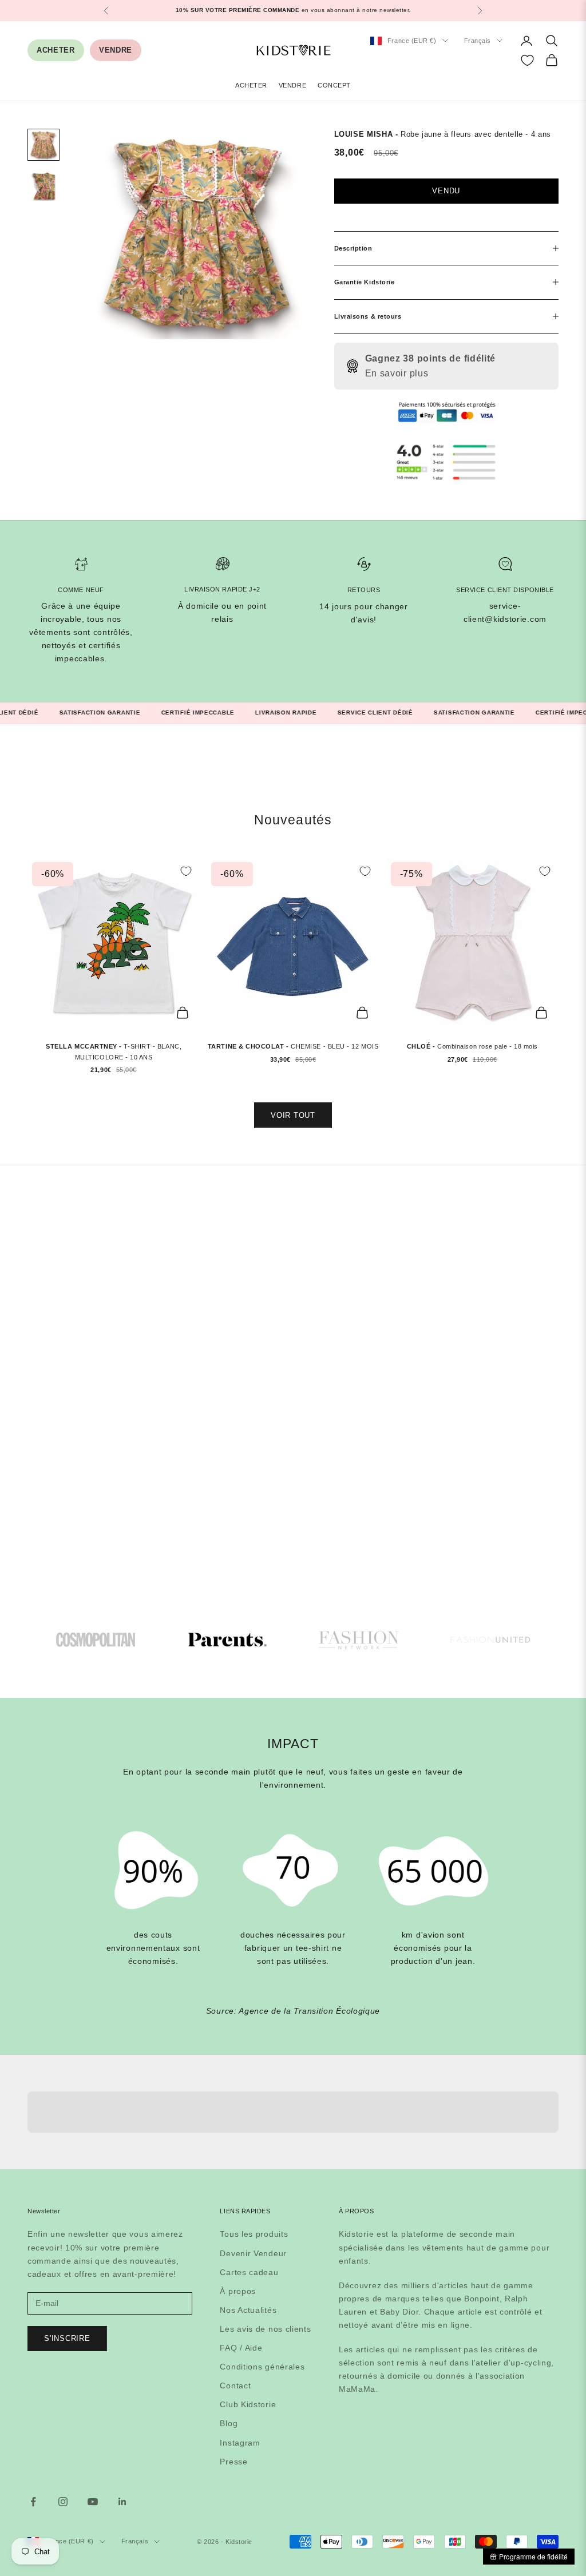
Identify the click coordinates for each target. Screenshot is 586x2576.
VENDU (446, 191)
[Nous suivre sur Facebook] (33, 2502)
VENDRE (116, 50)
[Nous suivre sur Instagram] (63, 2502)
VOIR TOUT (293, 1115)
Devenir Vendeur (253, 2253)
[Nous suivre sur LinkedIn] (122, 2502)
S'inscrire (67, 2338)
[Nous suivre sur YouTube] (93, 2502)
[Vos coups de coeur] (527, 60)
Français (478, 41)
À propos (238, 2291)
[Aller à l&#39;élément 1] (43, 145)
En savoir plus (397, 373)
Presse (233, 2462)
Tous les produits (254, 2234)
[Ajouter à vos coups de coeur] (186, 871)
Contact (235, 2386)
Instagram (240, 2443)
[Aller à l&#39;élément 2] (43, 186)
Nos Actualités (248, 2310)
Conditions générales (262, 2367)
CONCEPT (334, 85)
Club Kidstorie (248, 2404)
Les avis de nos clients (265, 2329)
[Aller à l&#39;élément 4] (490, 1640)
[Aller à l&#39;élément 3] (359, 1640)
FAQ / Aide (241, 2348)
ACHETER (56, 50)
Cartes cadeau (249, 2272)
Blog (229, 2423)
